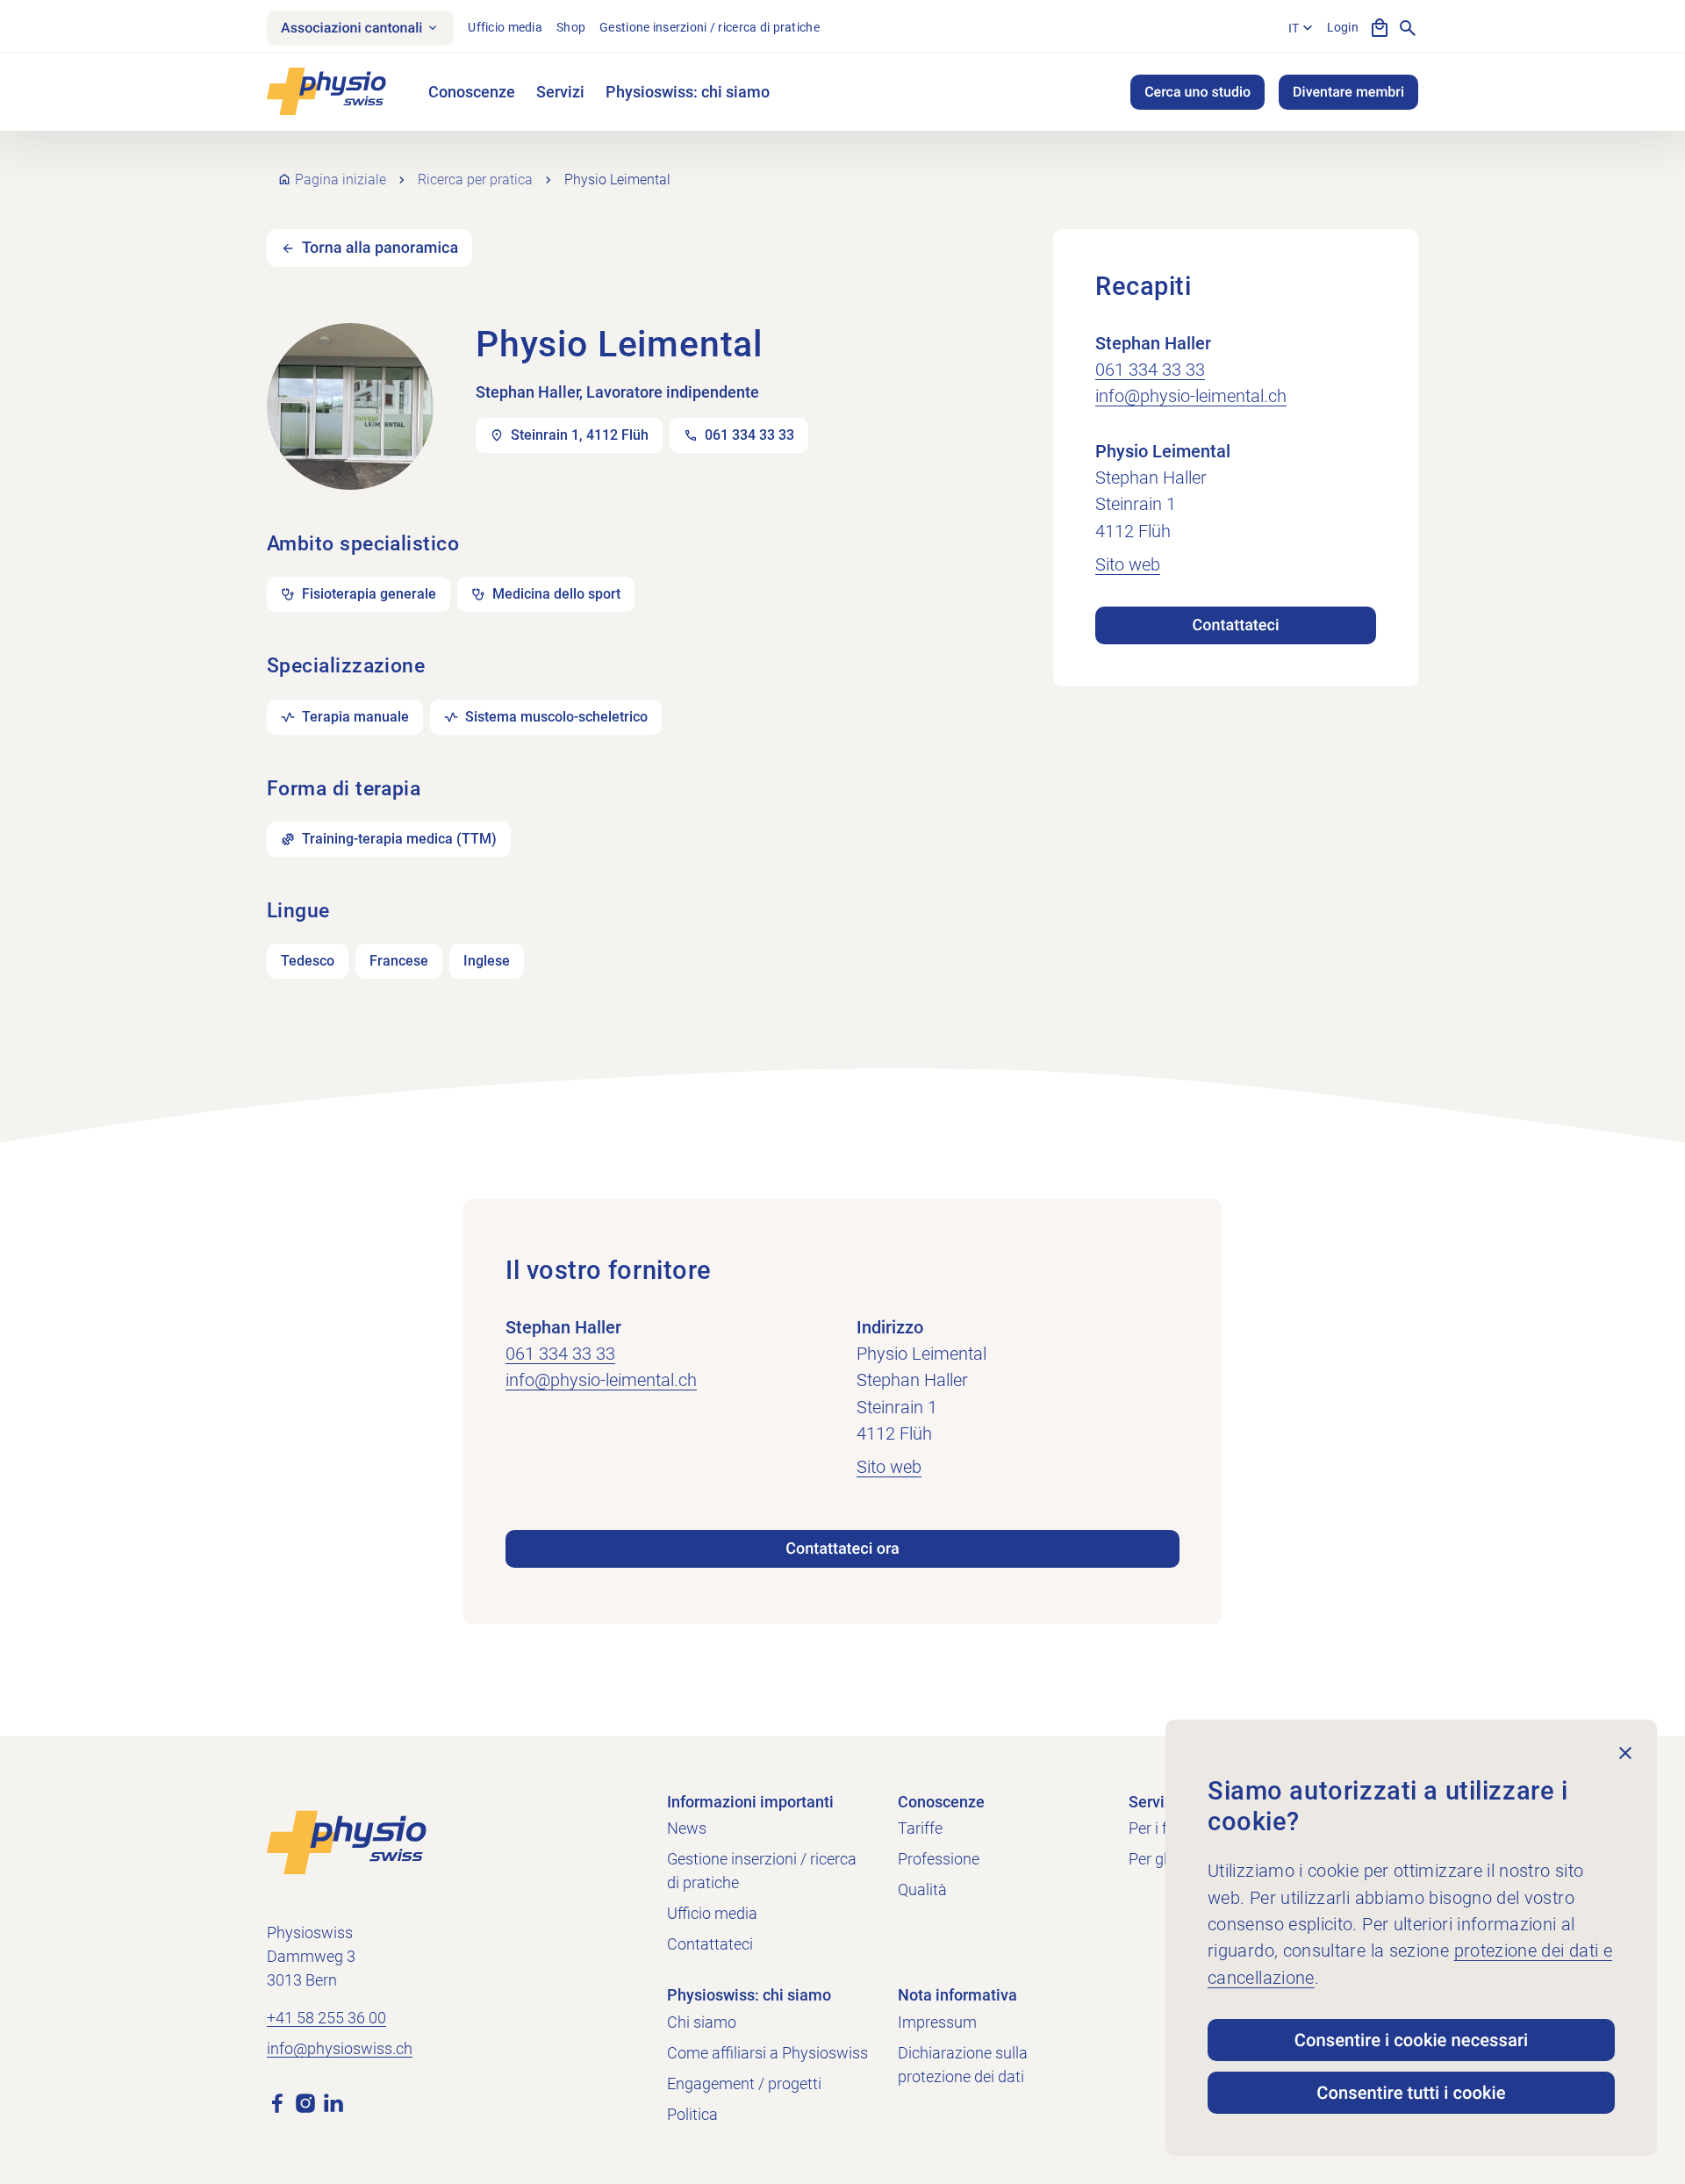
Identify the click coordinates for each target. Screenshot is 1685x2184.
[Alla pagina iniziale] (347, 1841)
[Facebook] (277, 2101)
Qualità (922, 1889)
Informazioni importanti (750, 1802)
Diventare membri (1348, 92)
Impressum (937, 2022)
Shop (571, 27)
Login (1343, 27)
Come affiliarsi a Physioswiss (767, 2053)
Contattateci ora (842, 1549)
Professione (939, 1859)
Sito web (1128, 564)
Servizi (560, 92)
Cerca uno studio (1197, 92)
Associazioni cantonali (351, 28)
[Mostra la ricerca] (1408, 28)
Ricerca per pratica (475, 180)
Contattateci (1235, 625)
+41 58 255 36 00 (326, 2018)
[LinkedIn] (333, 2101)
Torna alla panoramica (380, 248)
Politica (692, 2114)
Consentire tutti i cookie (1411, 2093)
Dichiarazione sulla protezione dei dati (963, 2065)
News (687, 1828)
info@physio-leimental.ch (1191, 396)
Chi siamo (702, 2022)
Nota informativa (957, 1995)
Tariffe (920, 1828)
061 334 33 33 (1150, 370)
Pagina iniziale (341, 180)
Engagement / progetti (744, 2083)
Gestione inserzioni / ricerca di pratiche (710, 27)
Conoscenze (472, 92)
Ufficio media (505, 27)
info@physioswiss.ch (340, 2048)
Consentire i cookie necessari (1411, 2040)
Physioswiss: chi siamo (688, 92)
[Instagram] (305, 2101)
